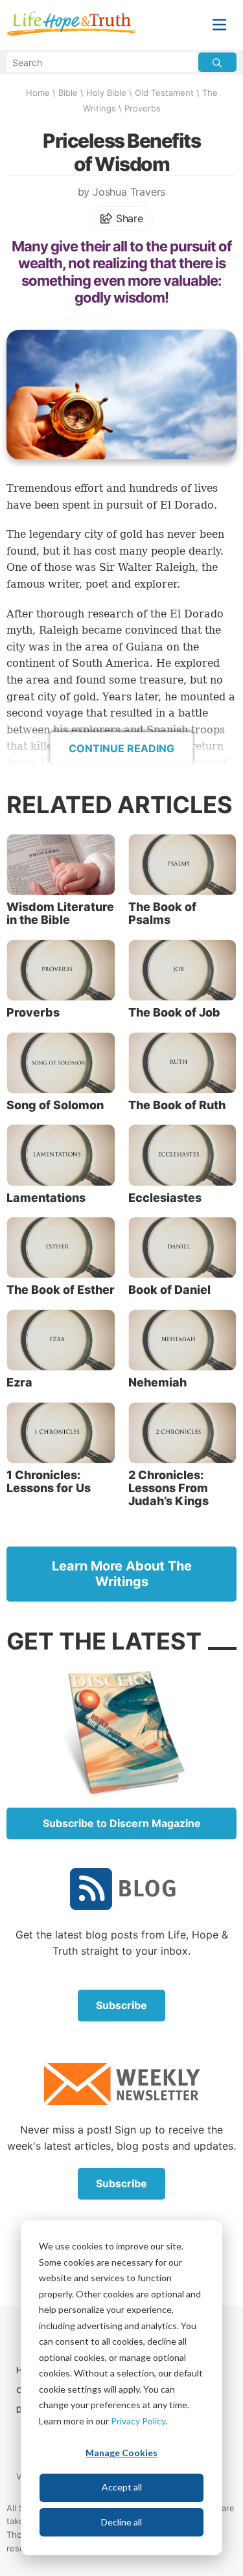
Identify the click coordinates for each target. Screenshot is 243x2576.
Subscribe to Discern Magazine (122, 1823)
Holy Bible (106, 93)
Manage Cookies (121, 2453)
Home (38, 93)
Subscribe (121, 2005)
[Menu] (219, 25)
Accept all (122, 2487)
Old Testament (164, 93)
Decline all (121, 2522)
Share (128, 218)
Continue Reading (121, 748)
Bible (68, 93)
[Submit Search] (217, 62)
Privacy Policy (138, 2421)
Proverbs (143, 108)
